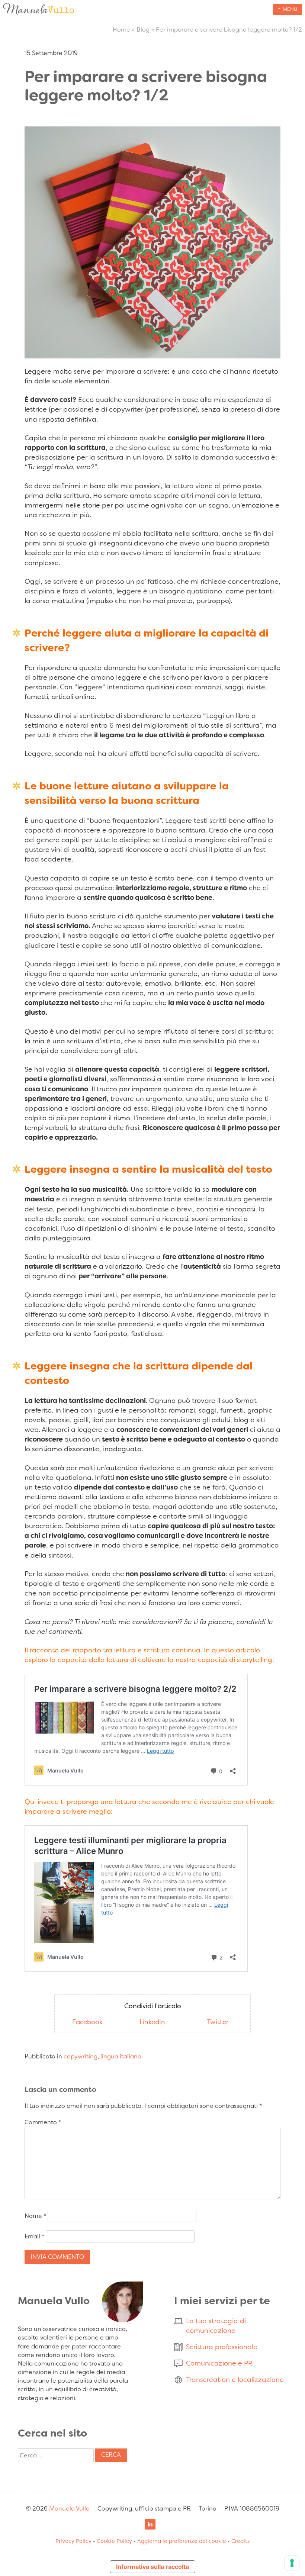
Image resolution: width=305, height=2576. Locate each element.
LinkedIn (152, 2022)
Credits (240, 2541)
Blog (143, 30)
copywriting (81, 2056)
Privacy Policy (73, 2541)
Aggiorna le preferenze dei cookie (182, 2541)
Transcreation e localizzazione (235, 2380)
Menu (290, 9)
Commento (43, 2122)
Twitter (218, 2022)
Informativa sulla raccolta (152, 2567)
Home (121, 30)
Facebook (87, 2022)
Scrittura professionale (222, 2347)
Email (34, 2236)
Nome (35, 2216)
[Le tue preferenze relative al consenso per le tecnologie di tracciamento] (292, 2563)
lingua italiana (121, 2056)
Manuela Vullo (69, 2509)
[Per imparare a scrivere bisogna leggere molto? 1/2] (152, 356)
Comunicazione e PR (219, 2363)
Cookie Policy (114, 2541)
